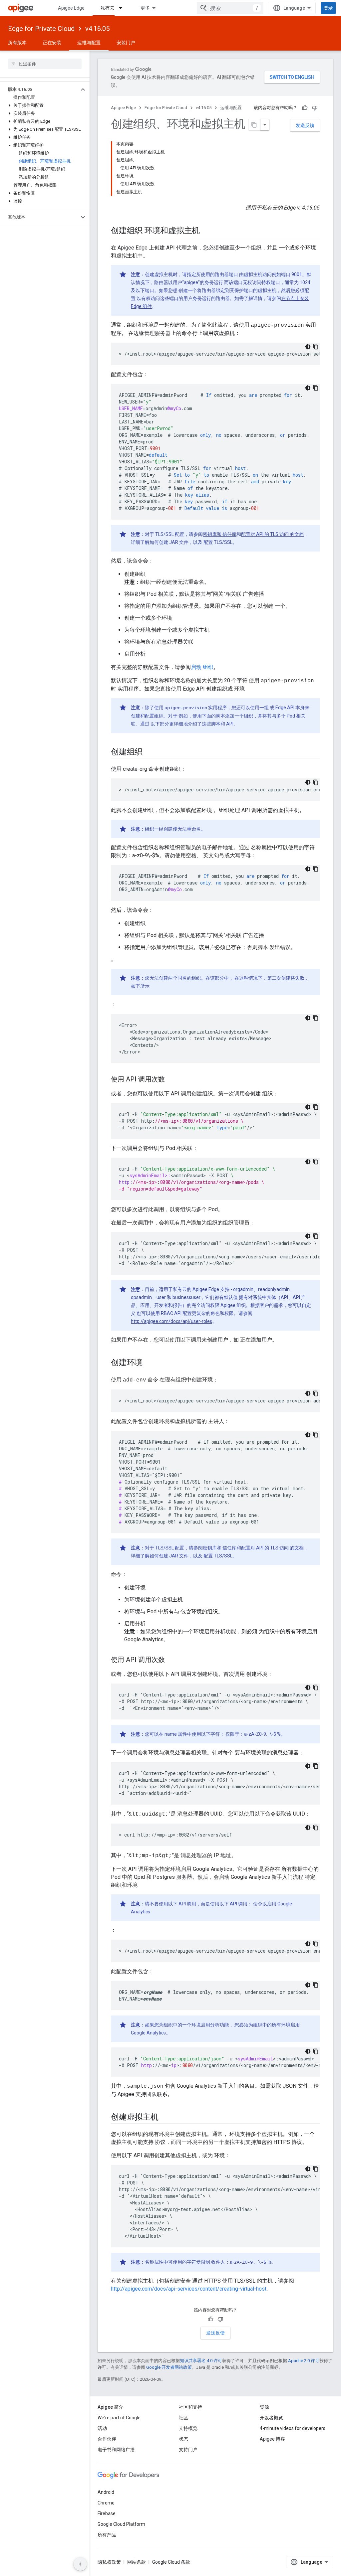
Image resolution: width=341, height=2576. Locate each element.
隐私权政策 (109, 2562)
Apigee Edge (71, 8)
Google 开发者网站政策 (169, 2367)
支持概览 (188, 2428)
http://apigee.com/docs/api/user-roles (171, 1321)
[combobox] (230, 8)
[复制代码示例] (316, 347)
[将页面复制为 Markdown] (254, 125)
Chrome (106, 2503)
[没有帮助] (315, 108)
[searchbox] (45, 64)
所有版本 (17, 43)
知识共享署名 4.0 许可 (201, 2361)
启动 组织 (202, 667)
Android (106, 2492)
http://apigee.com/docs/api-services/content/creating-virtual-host (189, 2289)
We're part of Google (119, 2418)
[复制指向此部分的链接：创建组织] (149, 752)
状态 (183, 2439)
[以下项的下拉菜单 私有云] (124, 8)
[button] (39, 89)
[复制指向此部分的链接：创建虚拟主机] (165, 2118)
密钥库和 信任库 (220, 534)
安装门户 (126, 43)
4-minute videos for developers (293, 2428)
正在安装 (52, 43)
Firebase (107, 2513)
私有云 (108, 8)
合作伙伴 (107, 2439)
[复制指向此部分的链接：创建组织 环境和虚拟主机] (206, 231)
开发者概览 (271, 2418)
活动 (102, 2428)
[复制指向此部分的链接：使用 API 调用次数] (171, 1080)
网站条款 (137, 2562)
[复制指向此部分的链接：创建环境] (149, 1363)
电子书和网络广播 (116, 2450)
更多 (145, 8)
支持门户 (188, 2450)
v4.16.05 (97, 29)
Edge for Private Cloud (41, 29)
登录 (328, 8)
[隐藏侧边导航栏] (80, 2564)
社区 (183, 2418)
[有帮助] (305, 108)
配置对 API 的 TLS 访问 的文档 (272, 534)
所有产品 (107, 2535)
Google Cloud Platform (121, 2524)
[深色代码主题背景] (308, 347)
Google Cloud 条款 (171, 2562)
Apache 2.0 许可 (304, 2361)
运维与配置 (89, 43)
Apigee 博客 (272, 2439)
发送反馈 (305, 125)
